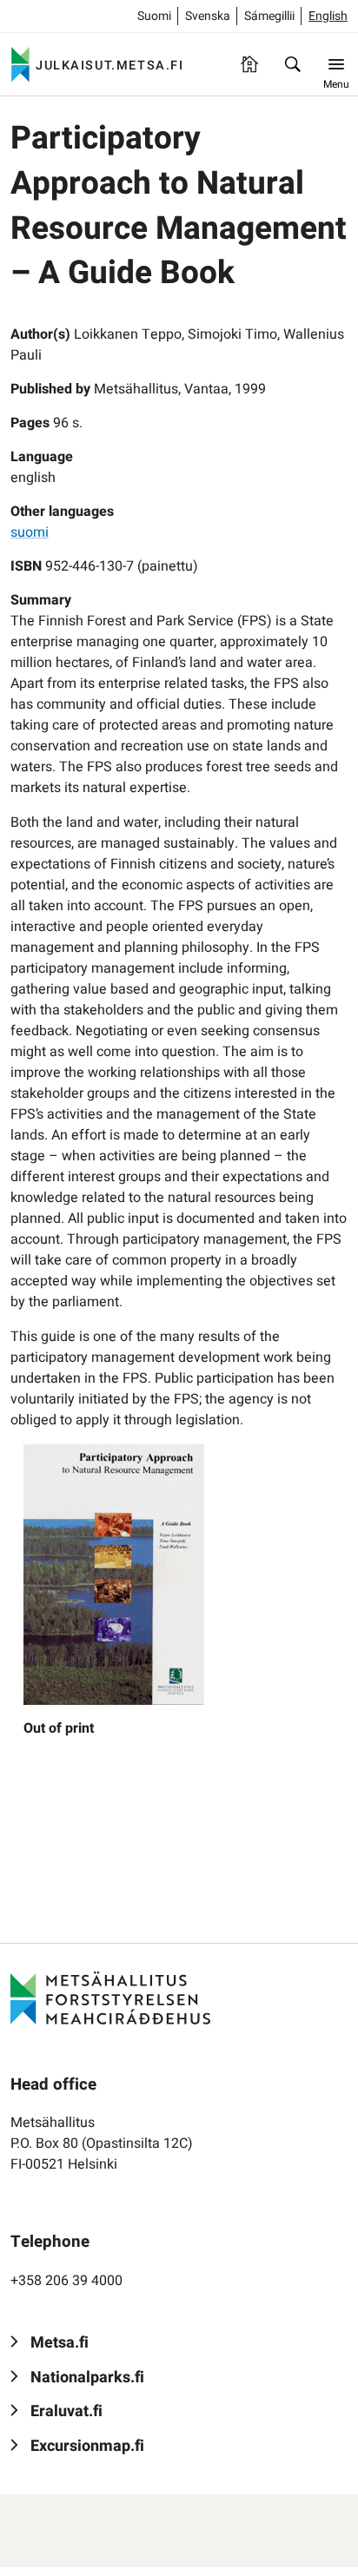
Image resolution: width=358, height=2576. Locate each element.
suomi (30, 532)
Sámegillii (269, 16)
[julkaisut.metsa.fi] (110, 1998)
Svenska (208, 16)
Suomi (154, 16)
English (328, 16)
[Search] (293, 64)
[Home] (249, 64)
